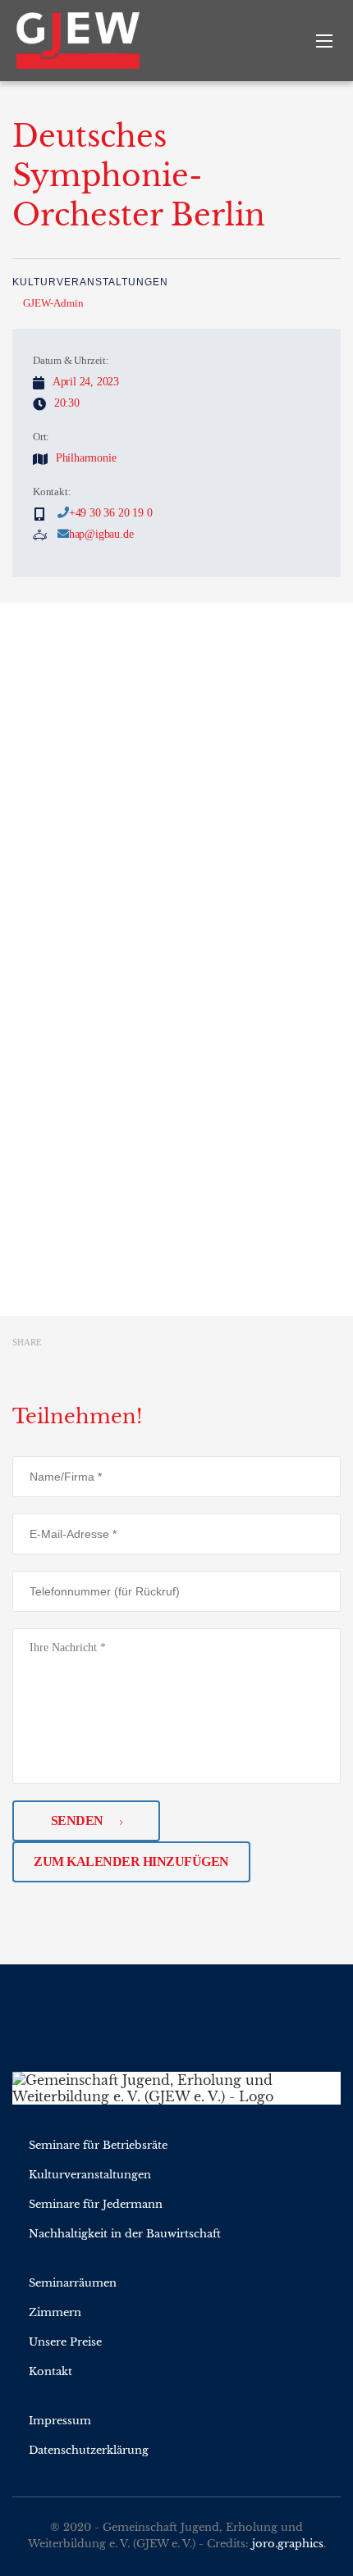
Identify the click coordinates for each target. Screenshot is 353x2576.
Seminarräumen (73, 2283)
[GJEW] (86, 41)
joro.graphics (288, 2544)
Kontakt (50, 2371)
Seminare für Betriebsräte (98, 2145)
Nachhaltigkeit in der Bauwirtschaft (125, 2234)
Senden (77, 1820)
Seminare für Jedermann (96, 2204)
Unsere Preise (65, 2342)
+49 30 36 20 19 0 (111, 513)
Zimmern (55, 2312)
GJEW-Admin (53, 303)
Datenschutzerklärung (89, 2450)
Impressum (60, 2421)
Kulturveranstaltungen (90, 282)
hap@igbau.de (101, 534)
